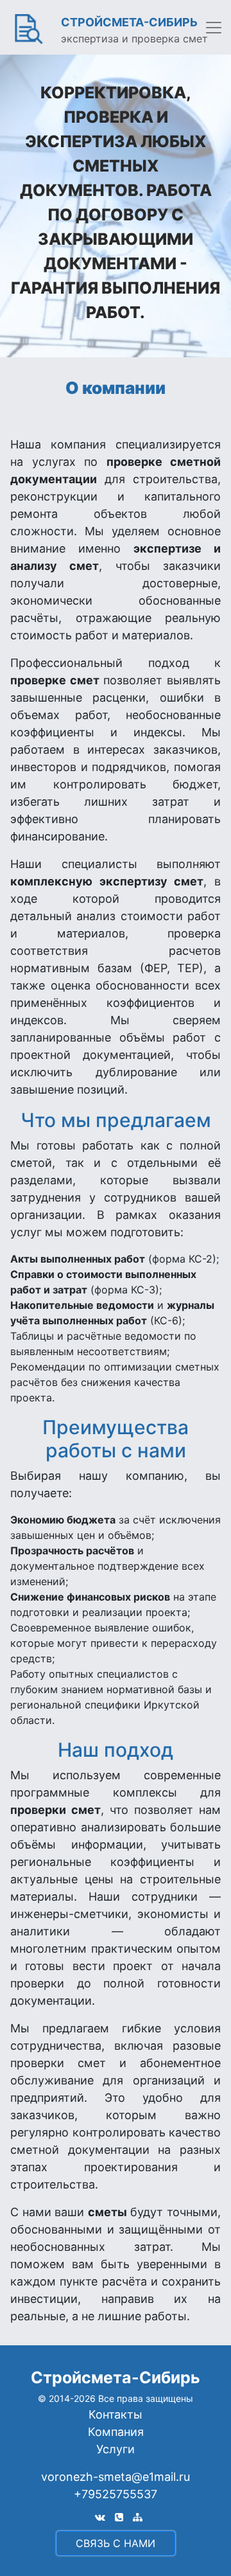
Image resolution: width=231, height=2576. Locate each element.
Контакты (116, 2414)
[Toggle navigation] (214, 28)
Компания (116, 2432)
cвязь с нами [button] (116, 2543)
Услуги (116, 2449)
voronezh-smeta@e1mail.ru (116, 2477)
